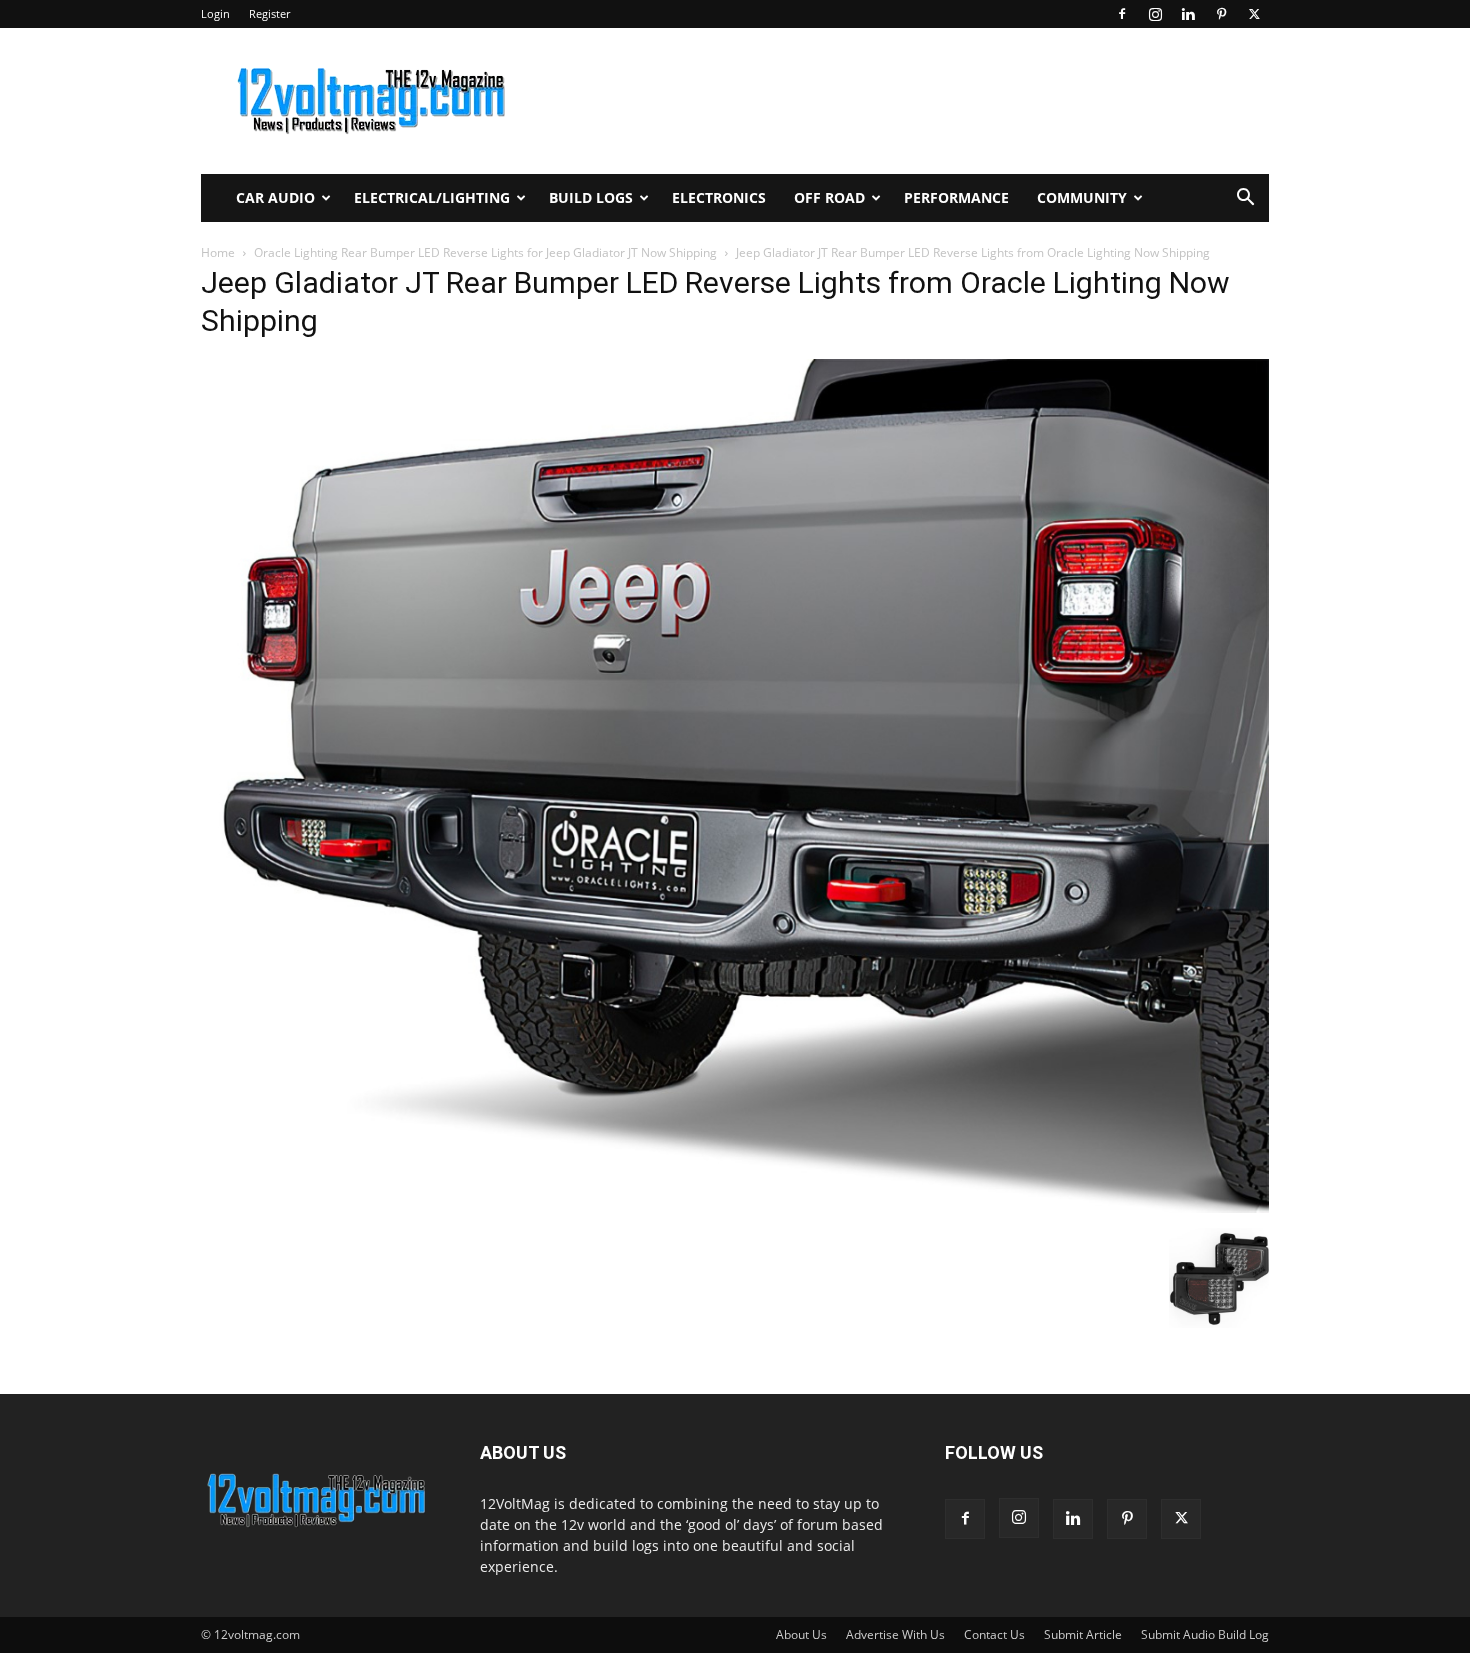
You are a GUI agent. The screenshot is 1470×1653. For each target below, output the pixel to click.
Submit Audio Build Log (1205, 1634)
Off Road (829, 197)
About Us (801, 1634)
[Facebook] (1122, 14)
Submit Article (1083, 1634)
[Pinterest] (1221, 14)
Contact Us (994, 1634)
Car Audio (275, 197)
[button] (1245, 199)
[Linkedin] (1188, 14)
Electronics (719, 197)
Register (269, 13)
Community (1082, 197)
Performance (956, 197)
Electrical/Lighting (432, 197)
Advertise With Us (895, 1634)
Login (215, 13)
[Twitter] (1254, 14)
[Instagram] (1155, 14)
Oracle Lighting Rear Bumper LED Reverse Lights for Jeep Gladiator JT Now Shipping (485, 252)
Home (218, 252)
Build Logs (591, 197)
